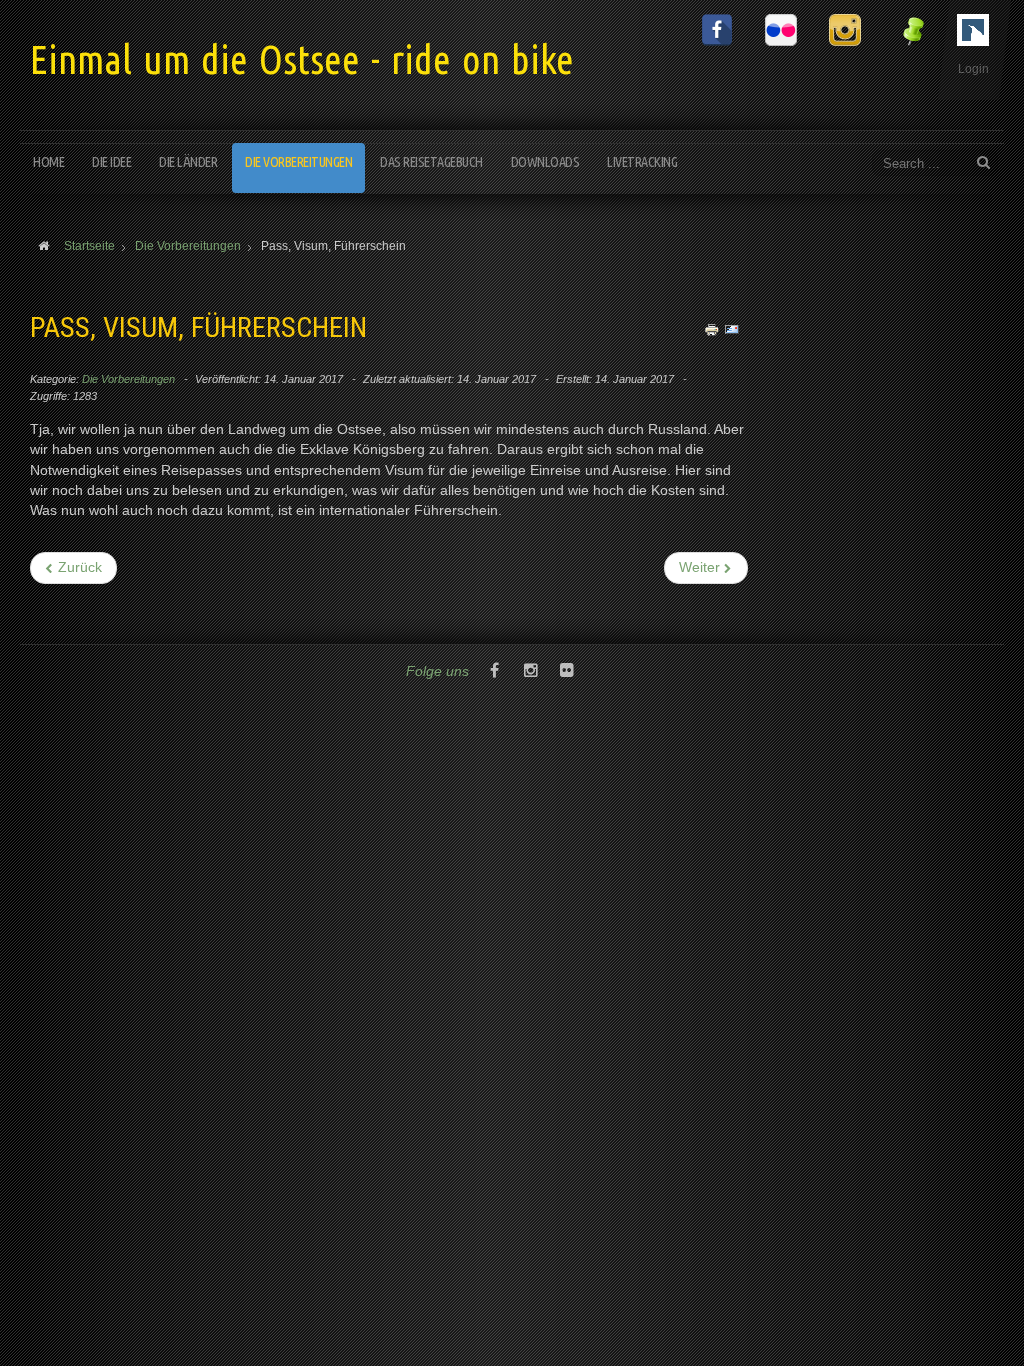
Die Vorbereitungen (298, 162)
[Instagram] (531, 672)
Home (48, 162)
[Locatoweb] (603, 672)
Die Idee (111, 162)
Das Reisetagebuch (431, 162)
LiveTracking (642, 162)
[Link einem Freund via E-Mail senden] (732, 329)
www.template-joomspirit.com (1016, 1291)
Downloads (545, 162)
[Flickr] (567, 672)
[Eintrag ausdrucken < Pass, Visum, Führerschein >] (712, 329)
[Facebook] (495, 672)
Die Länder (188, 162)
